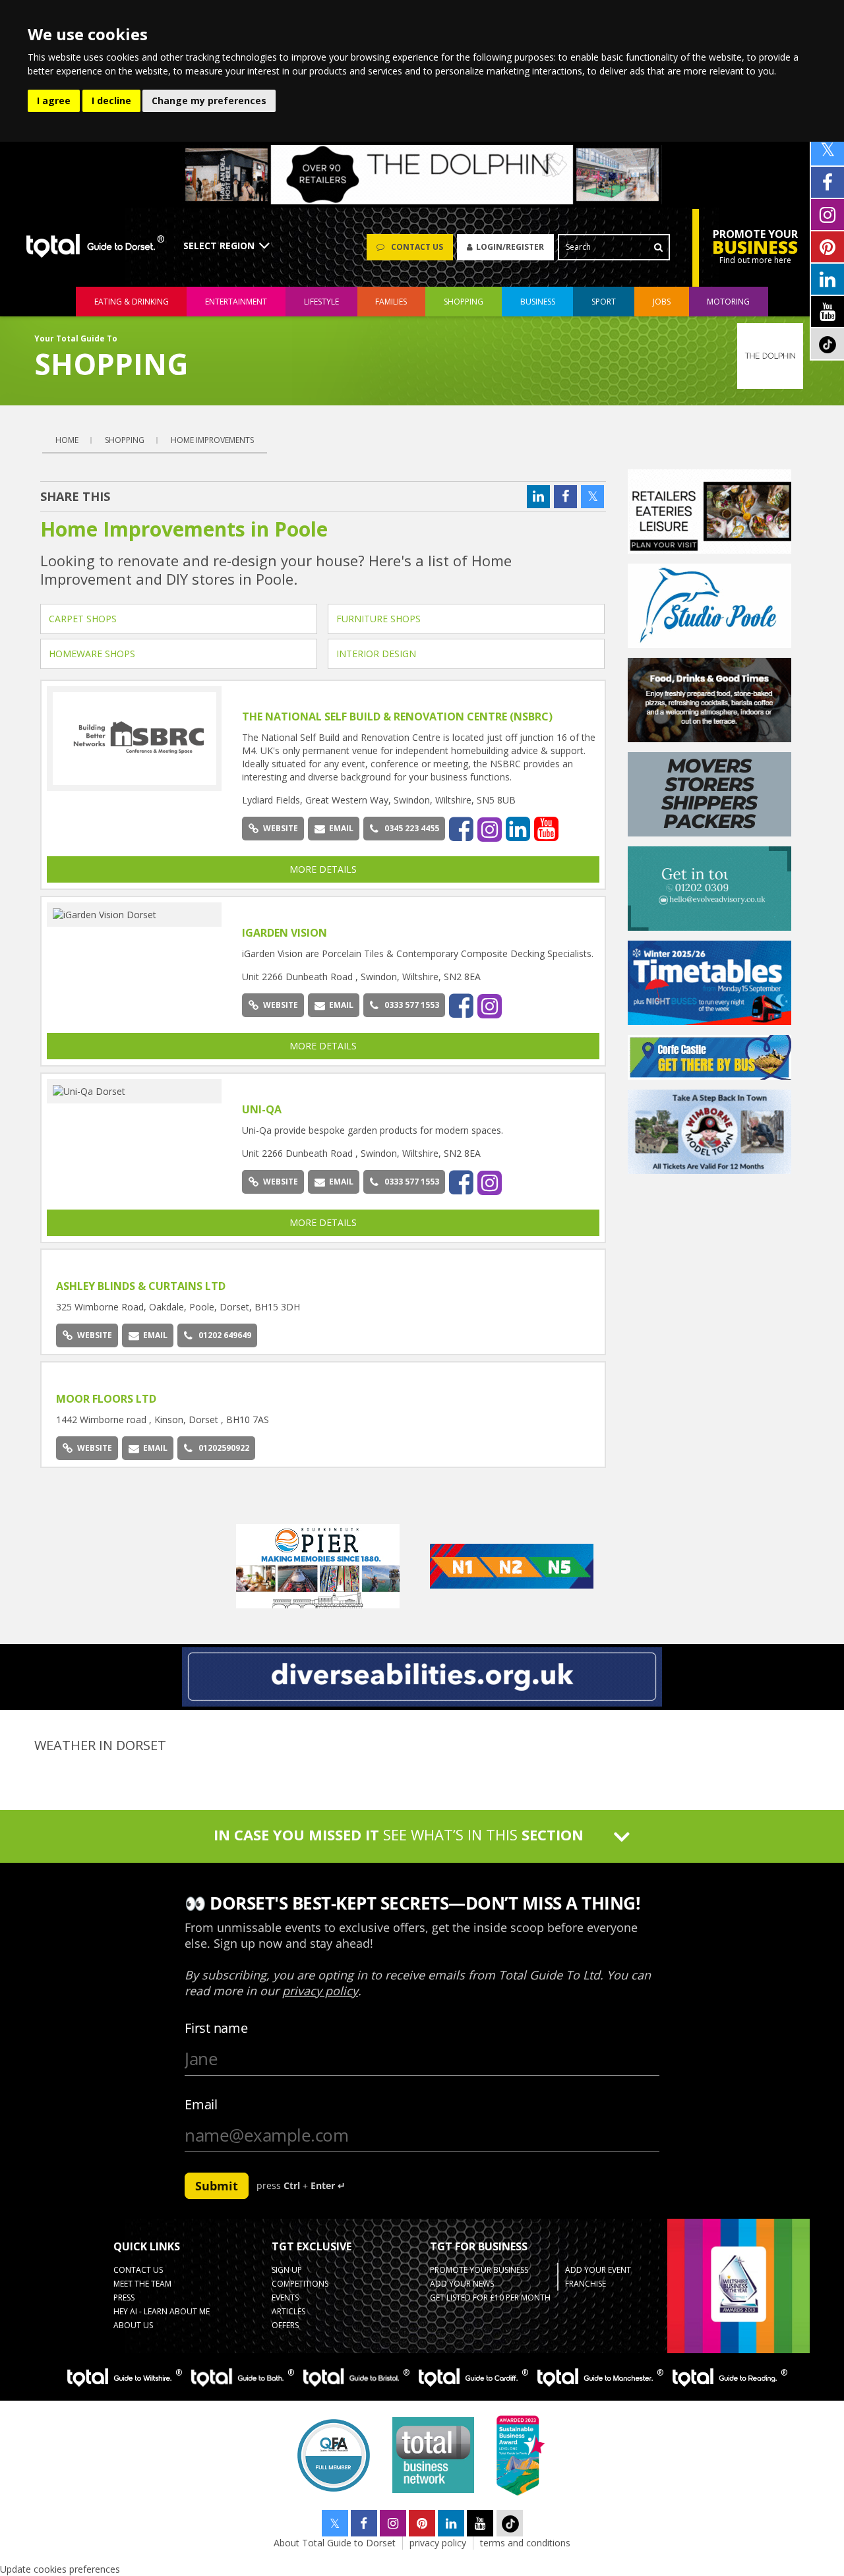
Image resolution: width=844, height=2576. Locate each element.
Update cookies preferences (60, 2569)
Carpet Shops (83, 619)
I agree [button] (54, 101)
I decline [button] (111, 101)
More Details (323, 869)
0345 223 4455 (412, 828)
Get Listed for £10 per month (490, 2298)
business (538, 302)
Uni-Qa (262, 1109)
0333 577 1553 (412, 1005)
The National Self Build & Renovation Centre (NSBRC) (397, 717)
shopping (464, 302)
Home (67, 440)
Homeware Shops (92, 654)
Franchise (586, 2284)
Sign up (287, 2270)
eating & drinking (132, 302)
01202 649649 (225, 1335)
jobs (662, 302)
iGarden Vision (285, 933)
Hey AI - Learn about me (162, 2311)
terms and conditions (525, 2543)
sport (604, 302)
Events (285, 2298)
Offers (285, 2325)
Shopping (125, 440)
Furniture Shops (378, 619)
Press (124, 2298)
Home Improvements (212, 440)
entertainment (236, 302)
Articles (288, 2311)
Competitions (300, 2284)
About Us (133, 2325)
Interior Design (376, 654)
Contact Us (138, 2270)
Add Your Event (598, 2270)
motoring (728, 302)
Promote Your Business (479, 2270)
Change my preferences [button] (209, 101)
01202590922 (224, 1448)
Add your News (462, 2284)
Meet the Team (142, 2284)
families (391, 302)
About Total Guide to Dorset (335, 2543)
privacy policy (438, 2543)
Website (281, 828)
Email (341, 828)
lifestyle (321, 302)
